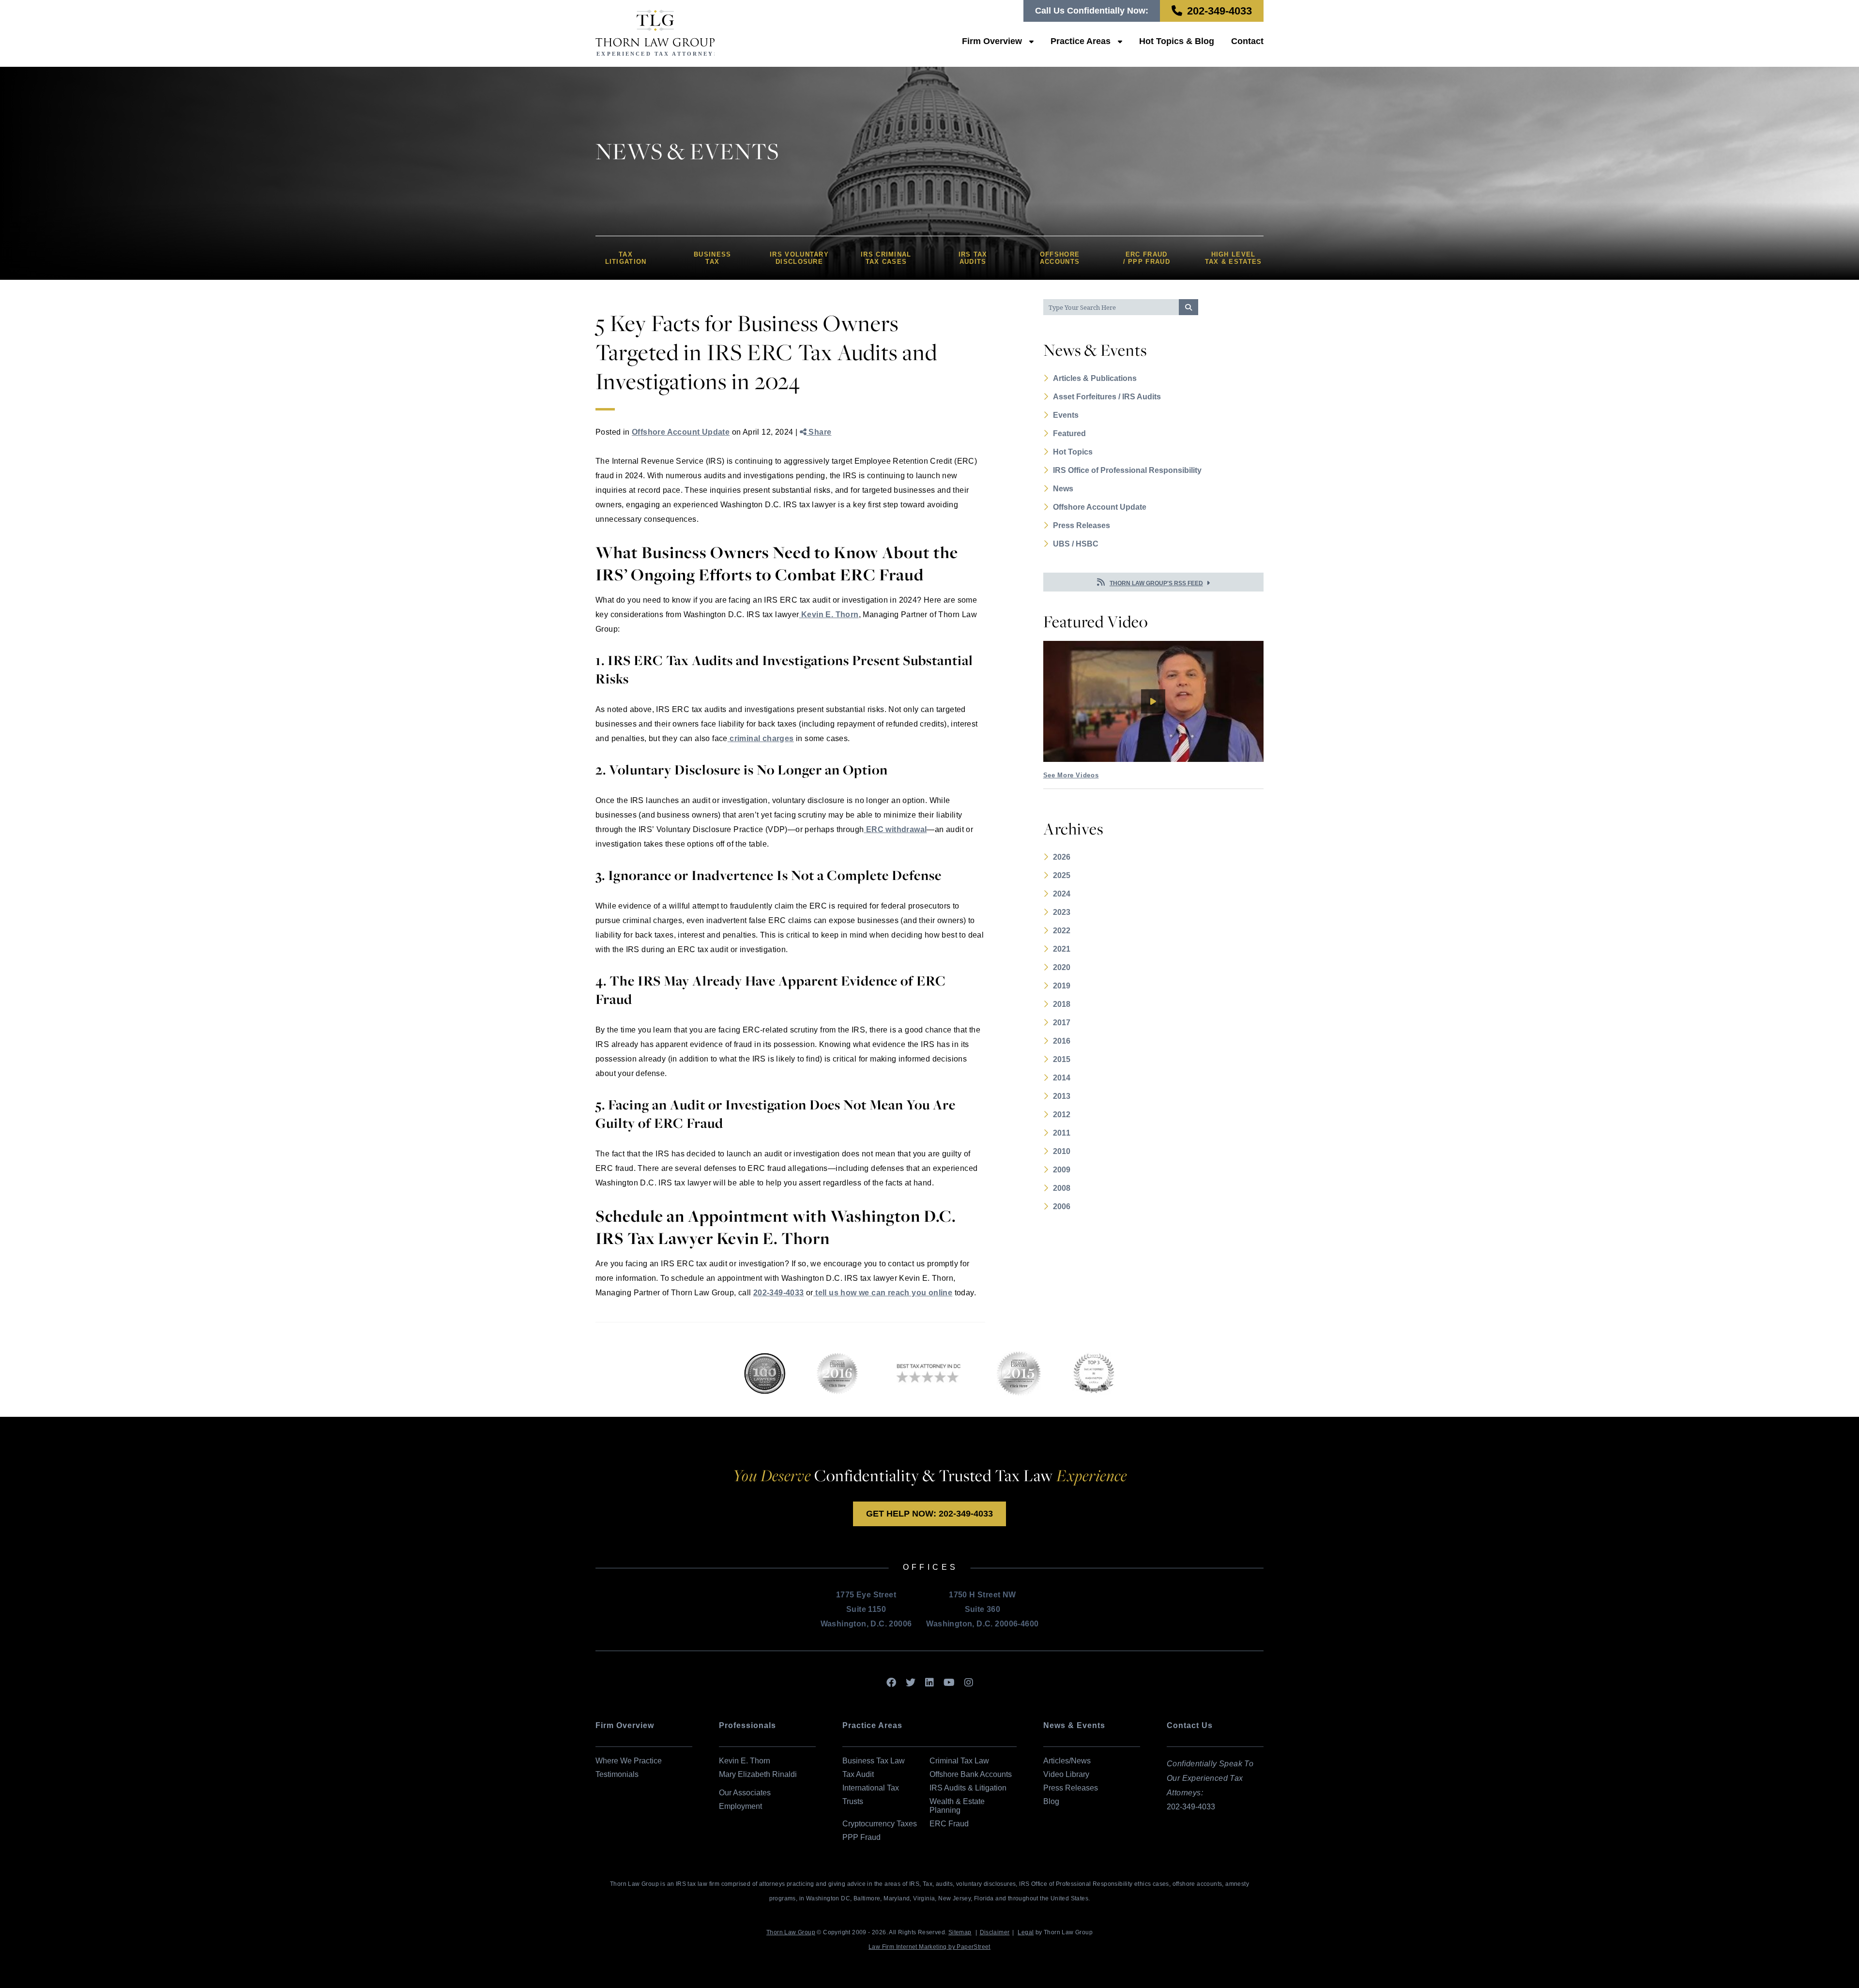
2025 (1062, 875)
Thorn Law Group (791, 1932)
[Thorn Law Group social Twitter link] (911, 1683)
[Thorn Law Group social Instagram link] (969, 1683)
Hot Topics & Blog (1177, 41)
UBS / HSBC (1076, 544)
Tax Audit (858, 1774)
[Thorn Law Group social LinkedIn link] (929, 1683)
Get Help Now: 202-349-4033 (929, 1514)
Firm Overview (992, 41)
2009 (1062, 1170)
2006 (1062, 1206)
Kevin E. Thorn (745, 1761)
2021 (1062, 949)
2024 (1062, 894)
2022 (1062, 931)
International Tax (871, 1788)
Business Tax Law (874, 1761)
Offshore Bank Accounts (971, 1774)
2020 (1062, 967)
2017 (1062, 1023)
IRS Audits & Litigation (968, 1788)
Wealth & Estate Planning (957, 1806)
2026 (1062, 857)
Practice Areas (1081, 41)
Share (819, 432)
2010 (1062, 1151)
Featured (1069, 433)
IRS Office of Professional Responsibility (1127, 470)
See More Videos (1071, 775)
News (1063, 489)
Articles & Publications (1095, 378)
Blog (1051, 1801)
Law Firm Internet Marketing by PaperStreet (929, 1947)
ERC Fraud (949, 1824)
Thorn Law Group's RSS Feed (1156, 583)
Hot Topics (1073, 452)
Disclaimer (995, 1932)
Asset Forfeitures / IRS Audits (1107, 397)
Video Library (1066, 1774)
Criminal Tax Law (959, 1761)
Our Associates (745, 1793)
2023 (1062, 912)
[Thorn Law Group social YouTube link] (949, 1683)
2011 (1062, 1133)
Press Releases (1082, 525)
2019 (1062, 986)
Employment (740, 1806)
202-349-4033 (1219, 11)
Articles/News (1067, 1761)
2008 (1062, 1188)
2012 (1062, 1115)
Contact (1247, 41)
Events (1066, 415)
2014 (1062, 1078)
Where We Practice (629, 1761)
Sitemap (960, 1932)
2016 (1062, 1041)
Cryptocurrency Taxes (880, 1824)
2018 (1062, 1004)
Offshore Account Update (681, 432)
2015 (1062, 1059)
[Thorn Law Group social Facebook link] (891, 1683)
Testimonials (617, 1774)
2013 (1062, 1096)
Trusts (853, 1801)
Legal (1026, 1932)
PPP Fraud (861, 1837)
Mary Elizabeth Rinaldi (758, 1774)
